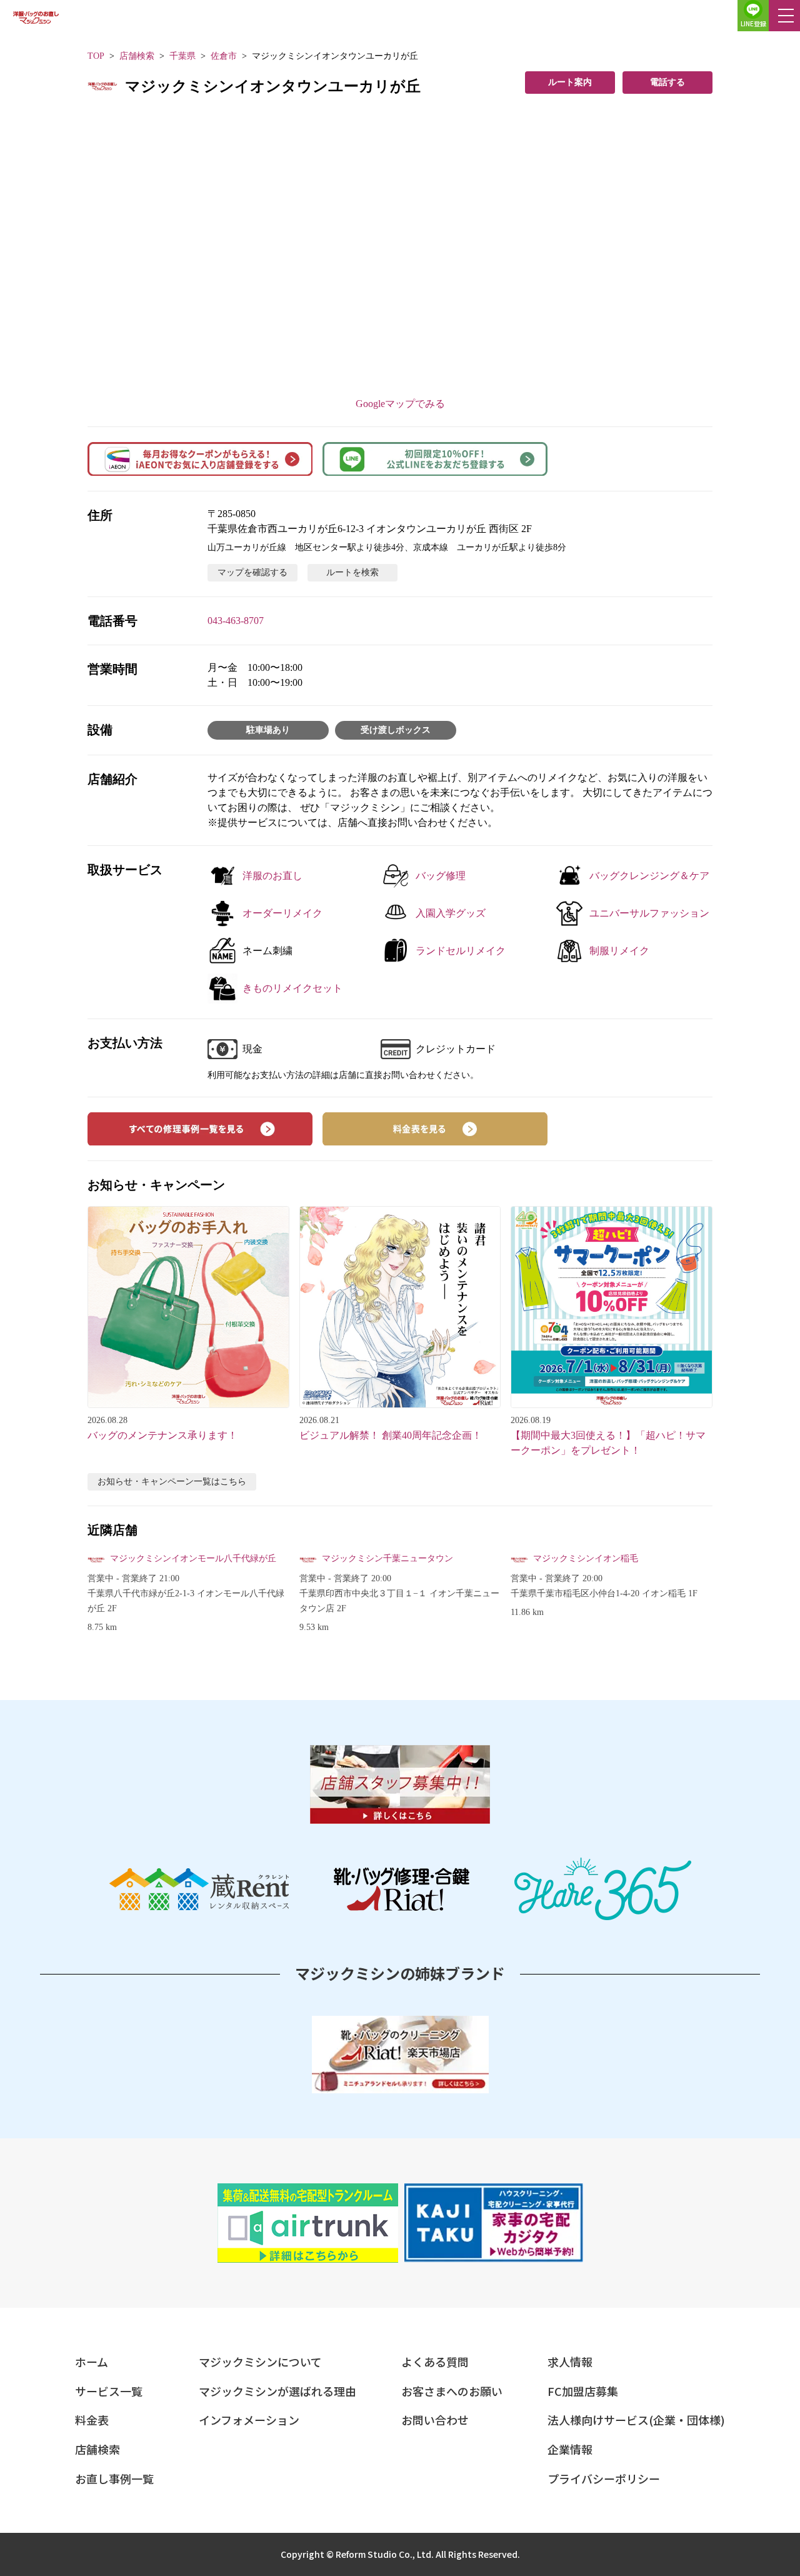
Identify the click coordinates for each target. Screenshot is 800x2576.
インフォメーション (249, 2420)
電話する (667, 82)
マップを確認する (252, 572)
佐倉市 (224, 56)
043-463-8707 (236, 621)
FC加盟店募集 (583, 2391)
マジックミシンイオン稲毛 (586, 1558)
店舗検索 (137, 56)
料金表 (92, 2420)
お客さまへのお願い (452, 2391)
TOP (96, 56)
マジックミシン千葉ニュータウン (387, 1558)
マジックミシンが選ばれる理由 (277, 2391)
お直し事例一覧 (114, 2478)
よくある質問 (435, 2362)
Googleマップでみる (400, 404)
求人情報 (570, 2362)
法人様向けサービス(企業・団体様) (636, 2420)
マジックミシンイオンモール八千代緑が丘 (193, 1558)
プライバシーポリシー (604, 2478)
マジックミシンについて (260, 2362)
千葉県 (182, 56)
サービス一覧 (109, 2391)
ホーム (92, 2362)
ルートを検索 (352, 572)
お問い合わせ (435, 2420)
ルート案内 (570, 82)
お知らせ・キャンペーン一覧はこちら (172, 1482)
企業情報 (570, 2449)
